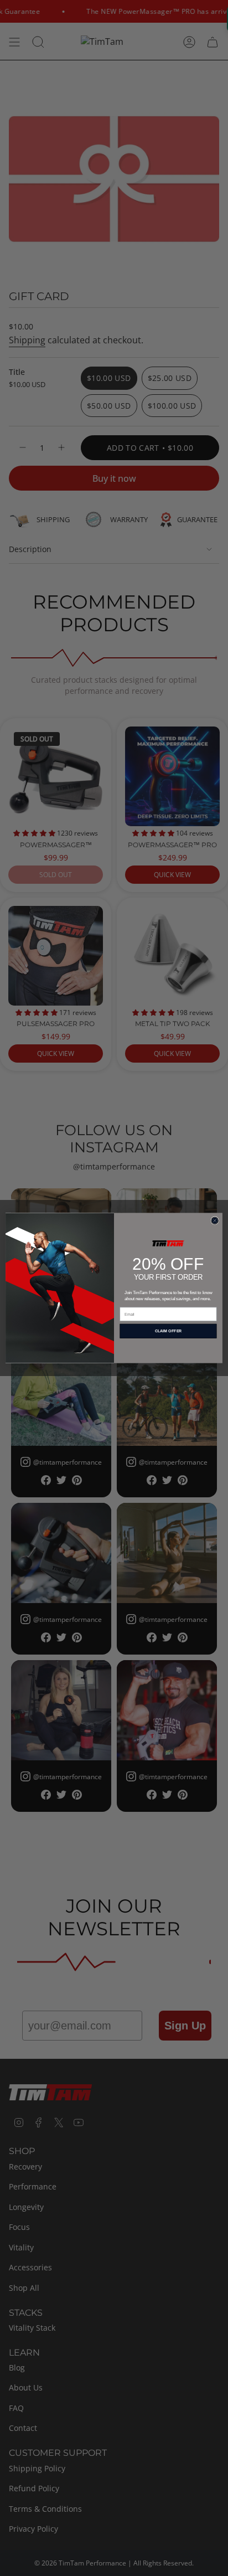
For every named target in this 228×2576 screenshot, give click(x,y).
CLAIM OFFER (169, 1331)
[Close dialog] (215, 1221)
